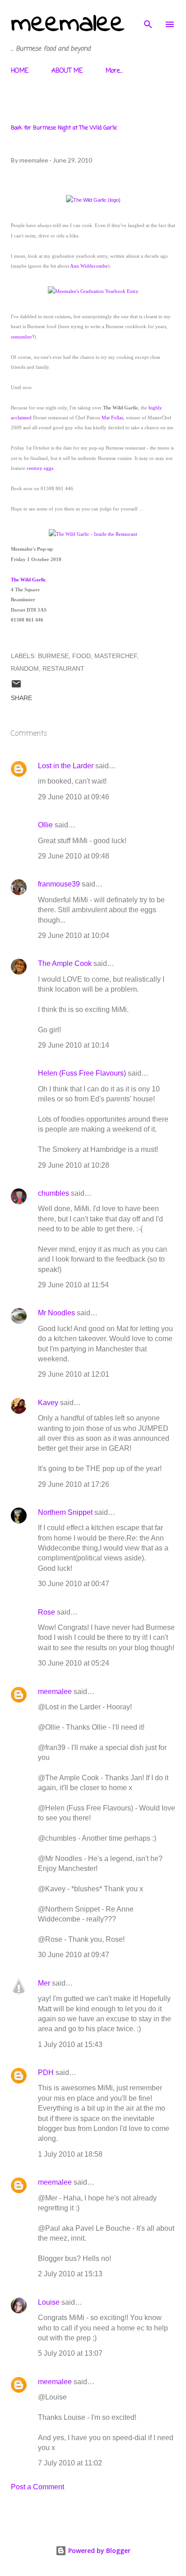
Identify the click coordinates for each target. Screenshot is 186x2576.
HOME (20, 71)
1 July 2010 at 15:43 (70, 2045)
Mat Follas (112, 418)
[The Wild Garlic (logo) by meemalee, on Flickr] (93, 200)
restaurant (63, 668)
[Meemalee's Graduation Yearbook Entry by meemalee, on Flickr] (93, 291)
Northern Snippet (65, 1512)
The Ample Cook (65, 963)
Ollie (45, 825)
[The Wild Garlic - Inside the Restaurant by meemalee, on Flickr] (93, 534)
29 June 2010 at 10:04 (74, 935)
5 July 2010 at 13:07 (70, 2353)
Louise (49, 2302)
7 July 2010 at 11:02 (70, 2463)
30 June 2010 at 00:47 (74, 1584)
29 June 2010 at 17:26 (74, 1484)
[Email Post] (16, 687)
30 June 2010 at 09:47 (74, 1955)
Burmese (53, 656)
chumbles (53, 1193)
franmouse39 (59, 884)
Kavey (48, 1403)
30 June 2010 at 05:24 (74, 1663)
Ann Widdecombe (89, 266)
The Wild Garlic (28, 580)
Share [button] (21, 698)
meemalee (68, 24)
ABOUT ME (67, 71)
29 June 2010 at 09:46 (74, 797)
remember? (23, 337)
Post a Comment (37, 2487)
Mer (44, 1983)
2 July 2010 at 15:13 (70, 2274)
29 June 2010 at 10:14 (74, 1045)
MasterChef (116, 656)
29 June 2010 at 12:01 (74, 1374)
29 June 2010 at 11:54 (73, 1285)
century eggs (40, 468)
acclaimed (21, 418)
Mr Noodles (56, 1313)
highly (155, 408)
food (81, 656)
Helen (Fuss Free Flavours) (82, 1073)
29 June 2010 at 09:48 (74, 856)
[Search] (148, 16)
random (25, 668)
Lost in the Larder (66, 766)
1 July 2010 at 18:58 (70, 2154)
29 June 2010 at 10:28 (74, 1165)
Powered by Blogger (98, 2550)
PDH (46, 2072)
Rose (46, 1612)
